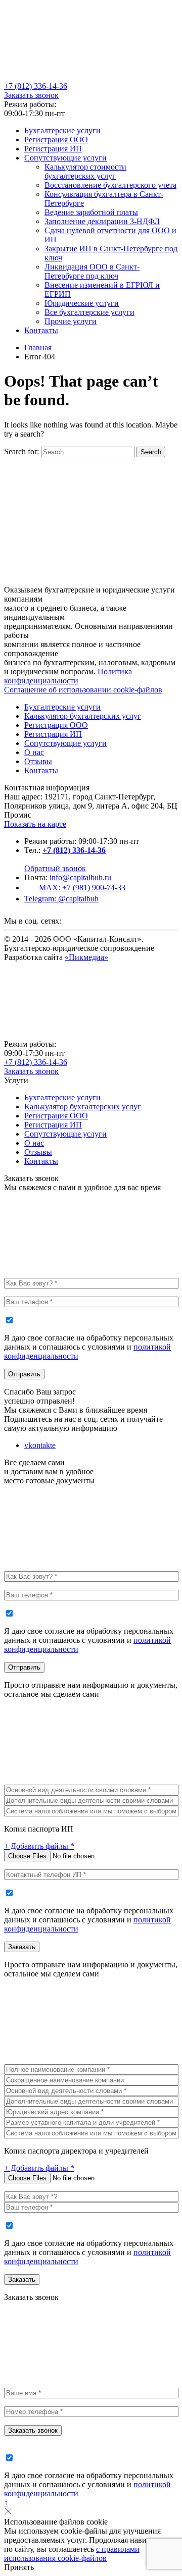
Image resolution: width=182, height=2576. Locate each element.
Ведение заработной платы (91, 212)
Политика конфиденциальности (68, 676)
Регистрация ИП (53, 149)
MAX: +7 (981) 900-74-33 (82, 888)
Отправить (24, 1374)
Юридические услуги (82, 303)
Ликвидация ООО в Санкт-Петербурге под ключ (92, 271)
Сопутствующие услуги (65, 158)
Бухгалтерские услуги (62, 130)
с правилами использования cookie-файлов (72, 2554)
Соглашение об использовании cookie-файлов (83, 690)
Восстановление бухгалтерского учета (110, 185)
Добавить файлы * (39, 1846)
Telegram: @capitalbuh (61, 899)
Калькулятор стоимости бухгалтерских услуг (85, 171)
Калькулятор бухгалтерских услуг (83, 716)
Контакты (41, 330)
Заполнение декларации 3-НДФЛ (102, 221)
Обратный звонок (55, 868)
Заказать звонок (31, 95)
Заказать (22, 1947)
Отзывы (38, 761)
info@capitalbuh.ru (80, 877)
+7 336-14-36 (36, 86)
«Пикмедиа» (86, 957)
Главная (38, 347)
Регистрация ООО (56, 140)
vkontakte (40, 1445)
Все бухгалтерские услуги (89, 312)
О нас (34, 752)
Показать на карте (35, 824)
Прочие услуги (71, 321)
